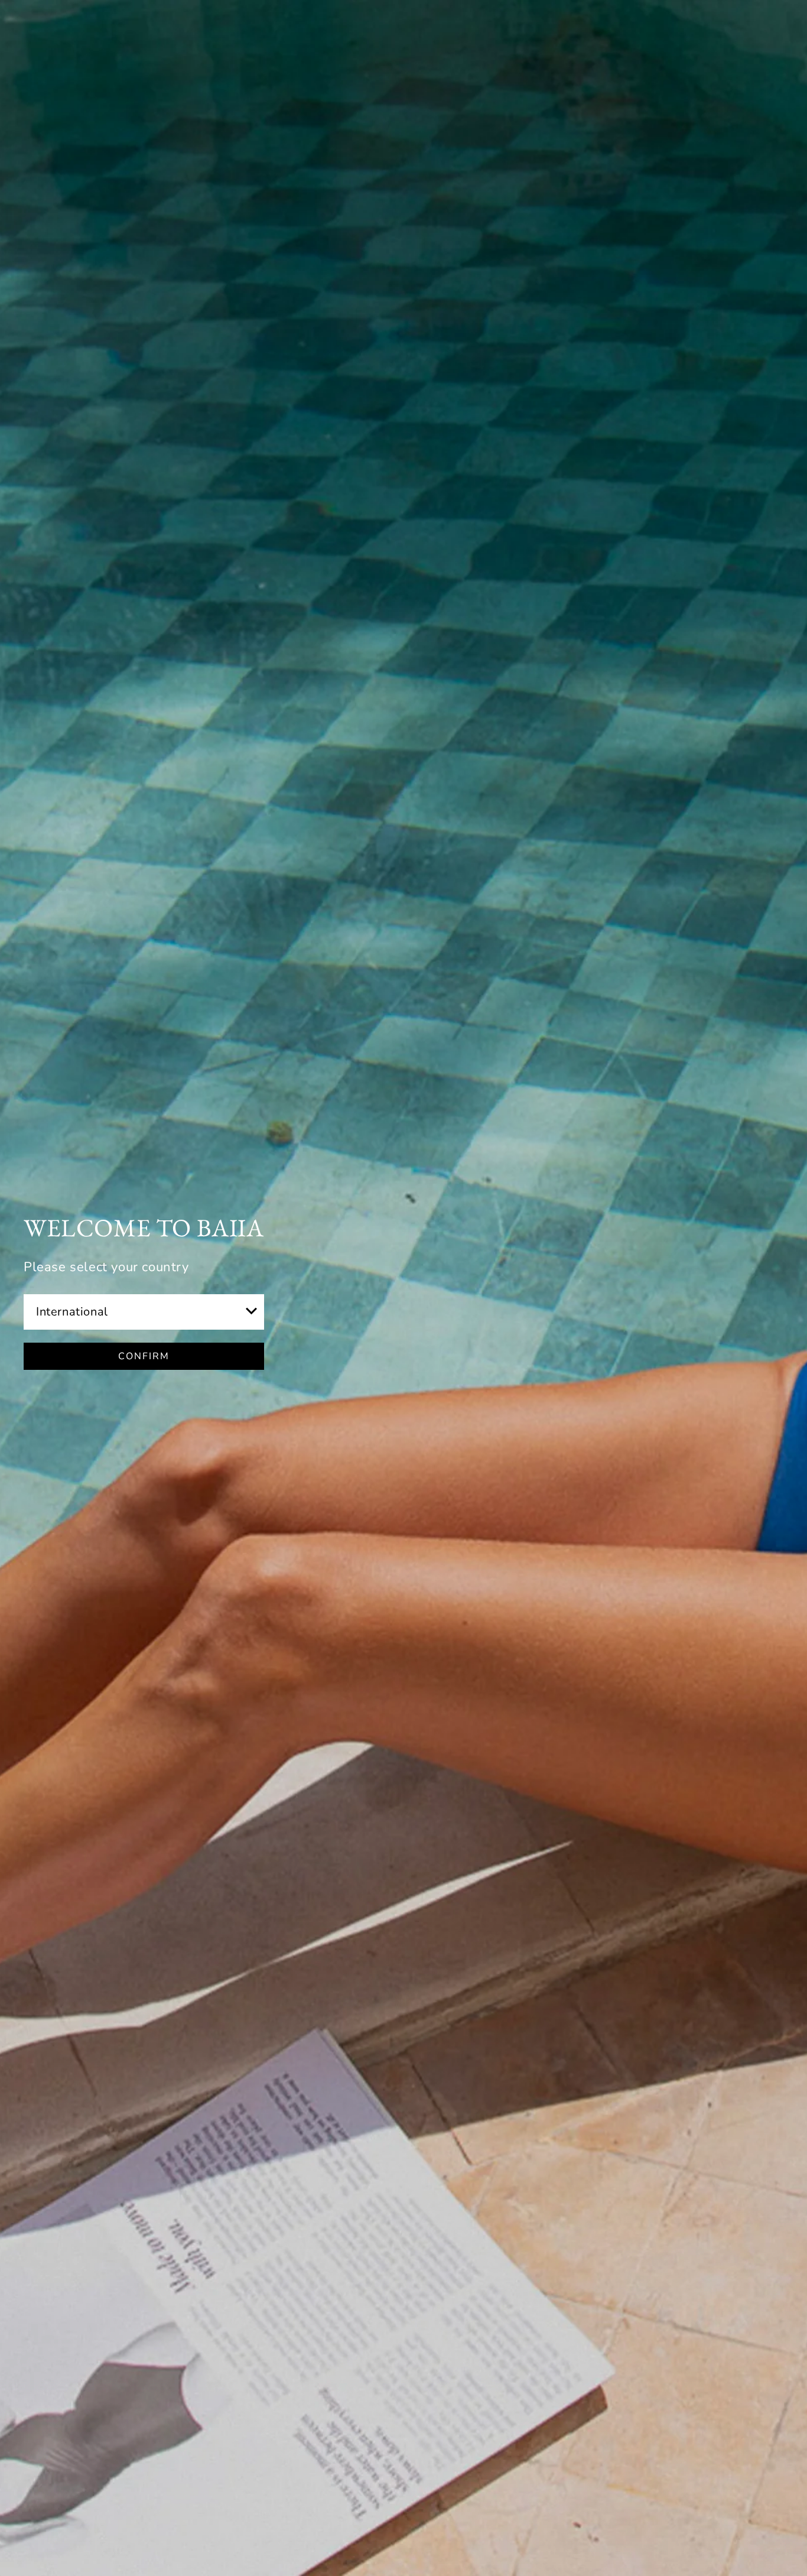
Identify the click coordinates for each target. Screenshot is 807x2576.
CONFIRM (144, 1356)
